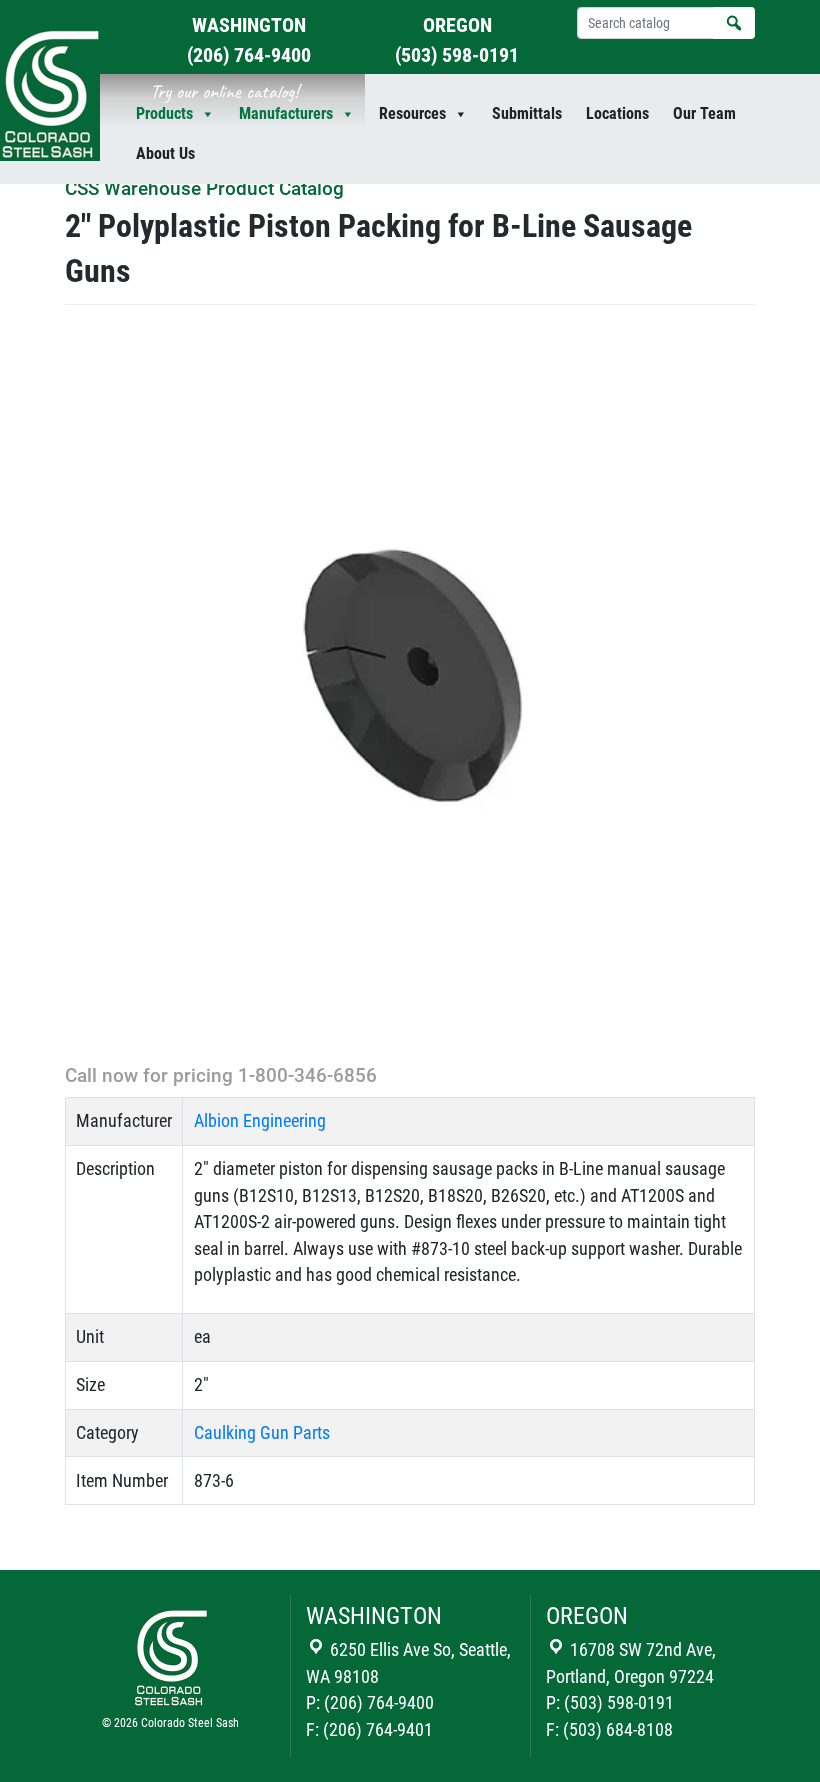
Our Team (704, 113)
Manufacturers (286, 113)
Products (164, 113)
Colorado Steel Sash (190, 1723)
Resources (412, 113)
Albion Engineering (260, 1121)
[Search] (734, 23)
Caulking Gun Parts (262, 1433)
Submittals (527, 113)
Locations (617, 113)
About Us (165, 153)
